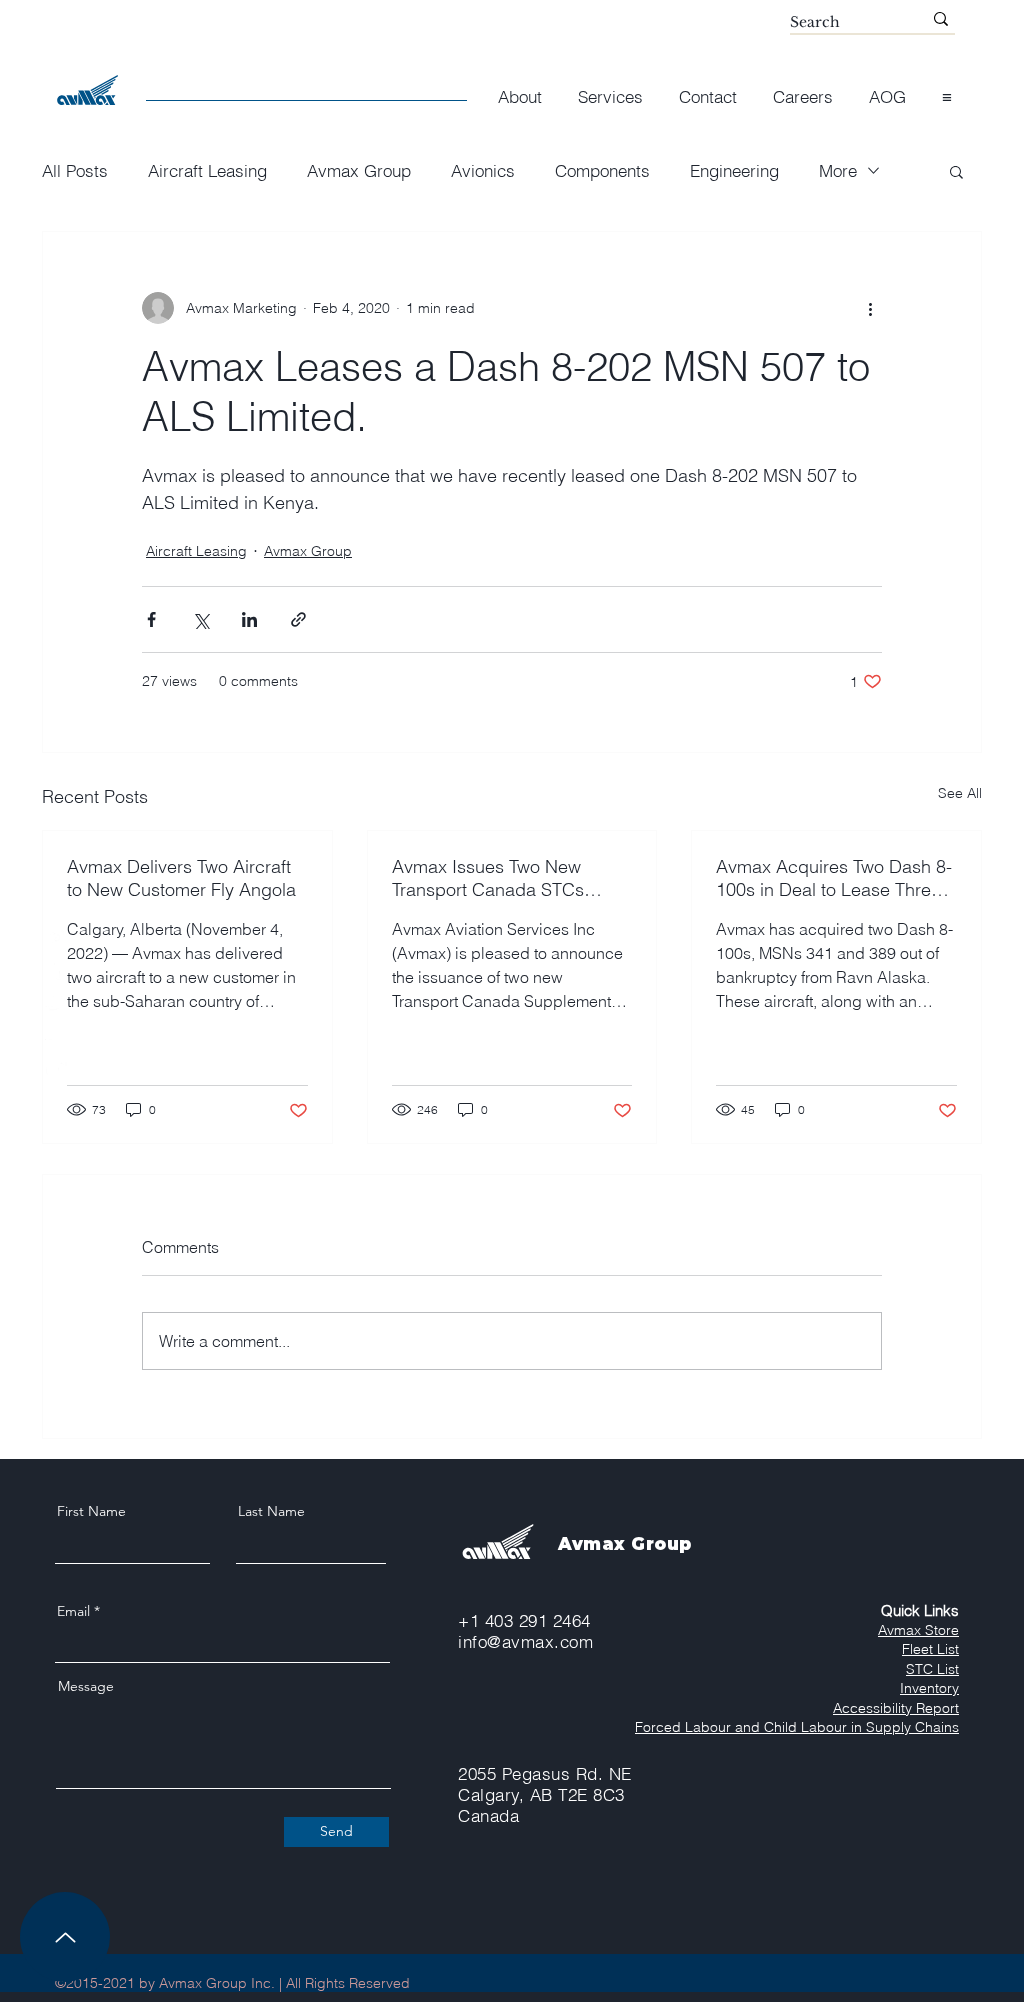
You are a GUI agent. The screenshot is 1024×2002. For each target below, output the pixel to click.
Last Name (271, 1511)
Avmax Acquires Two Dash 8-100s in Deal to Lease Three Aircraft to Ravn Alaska (834, 878)
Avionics (483, 170)
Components (602, 170)
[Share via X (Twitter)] (200, 619)
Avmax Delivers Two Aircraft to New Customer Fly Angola (181, 878)
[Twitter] (56, 1001)
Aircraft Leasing (207, 170)
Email (73, 1611)
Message (86, 1686)
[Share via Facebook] (151, 619)
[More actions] (870, 308)
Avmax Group (359, 170)
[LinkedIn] (56, 1065)
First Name (91, 1511)
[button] (947, 87)
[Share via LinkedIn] (249, 619)
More (838, 170)
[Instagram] (56, 937)
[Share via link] (298, 619)
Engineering (734, 170)
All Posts (75, 170)
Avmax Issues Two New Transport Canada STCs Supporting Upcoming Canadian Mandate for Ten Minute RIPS (498, 878)
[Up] (65, 1937)
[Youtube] (56, 1033)
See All (960, 793)
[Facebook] (56, 969)
